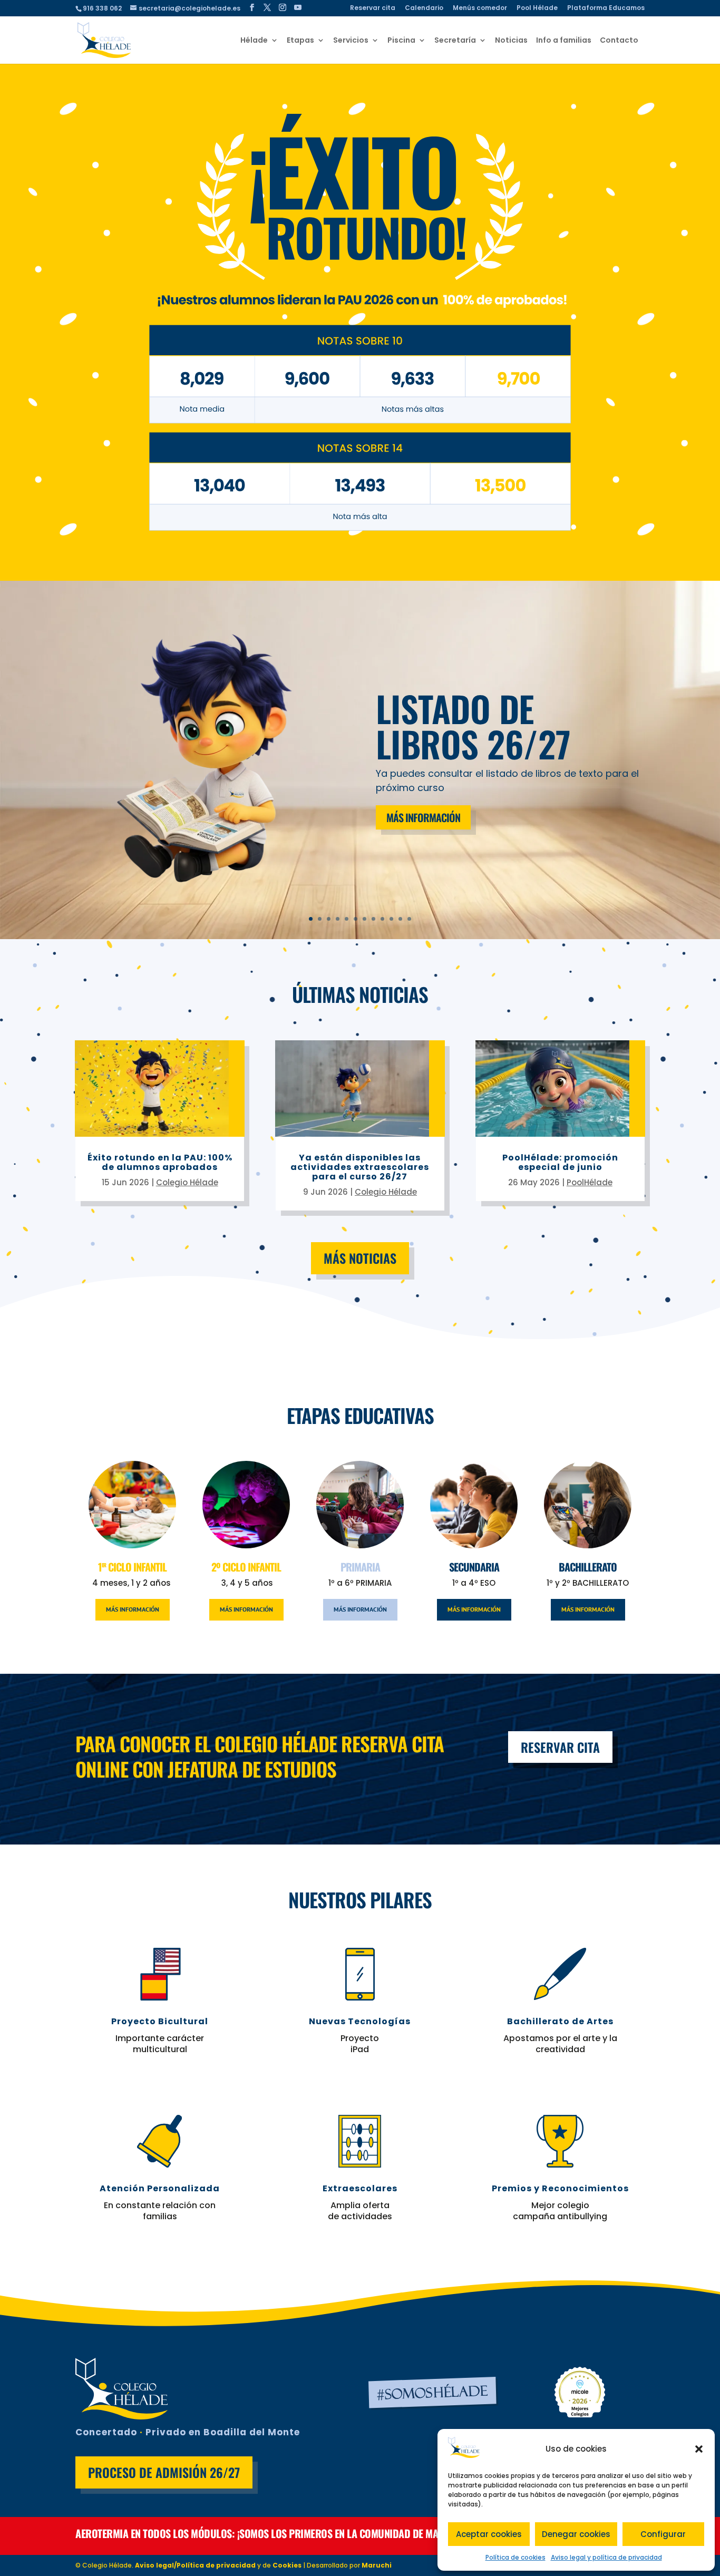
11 (400, 919)
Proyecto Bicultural (160, 2021)
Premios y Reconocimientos (560, 2188)
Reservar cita (373, 8)
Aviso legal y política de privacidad (606, 2557)
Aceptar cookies (489, 2534)
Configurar (663, 2534)
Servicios (351, 41)
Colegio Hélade (187, 1182)
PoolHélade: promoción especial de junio (560, 1162)
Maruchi (377, 2565)
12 (409, 919)
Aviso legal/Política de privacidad (195, 2565)
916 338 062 (102, 8)
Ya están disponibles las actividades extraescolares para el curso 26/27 (360, 1167)
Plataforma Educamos (606, 8)
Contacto (619, 41)
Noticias (511, 41)
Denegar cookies (576, 2534)
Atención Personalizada (160, 2188)
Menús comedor (480, 8)
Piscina (401, 41)
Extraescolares (360, 2188)
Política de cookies (515, 2557)
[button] (699, 2449)
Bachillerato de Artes (560, 2021)
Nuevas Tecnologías (360, 2021)
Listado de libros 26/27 (473, 726)
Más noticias (360, 1258)
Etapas (300, 41)
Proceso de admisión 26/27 (164, 2472)
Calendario (424, 8)
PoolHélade (590, 1182)
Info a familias (564, 41)
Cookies (287, 2565)
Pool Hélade (537, 8)
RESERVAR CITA (560, 1747)
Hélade (254, 41)
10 (391, 919)
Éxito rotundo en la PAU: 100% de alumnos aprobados (160, 1162)
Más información (423, 817)
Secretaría (455, 41)
